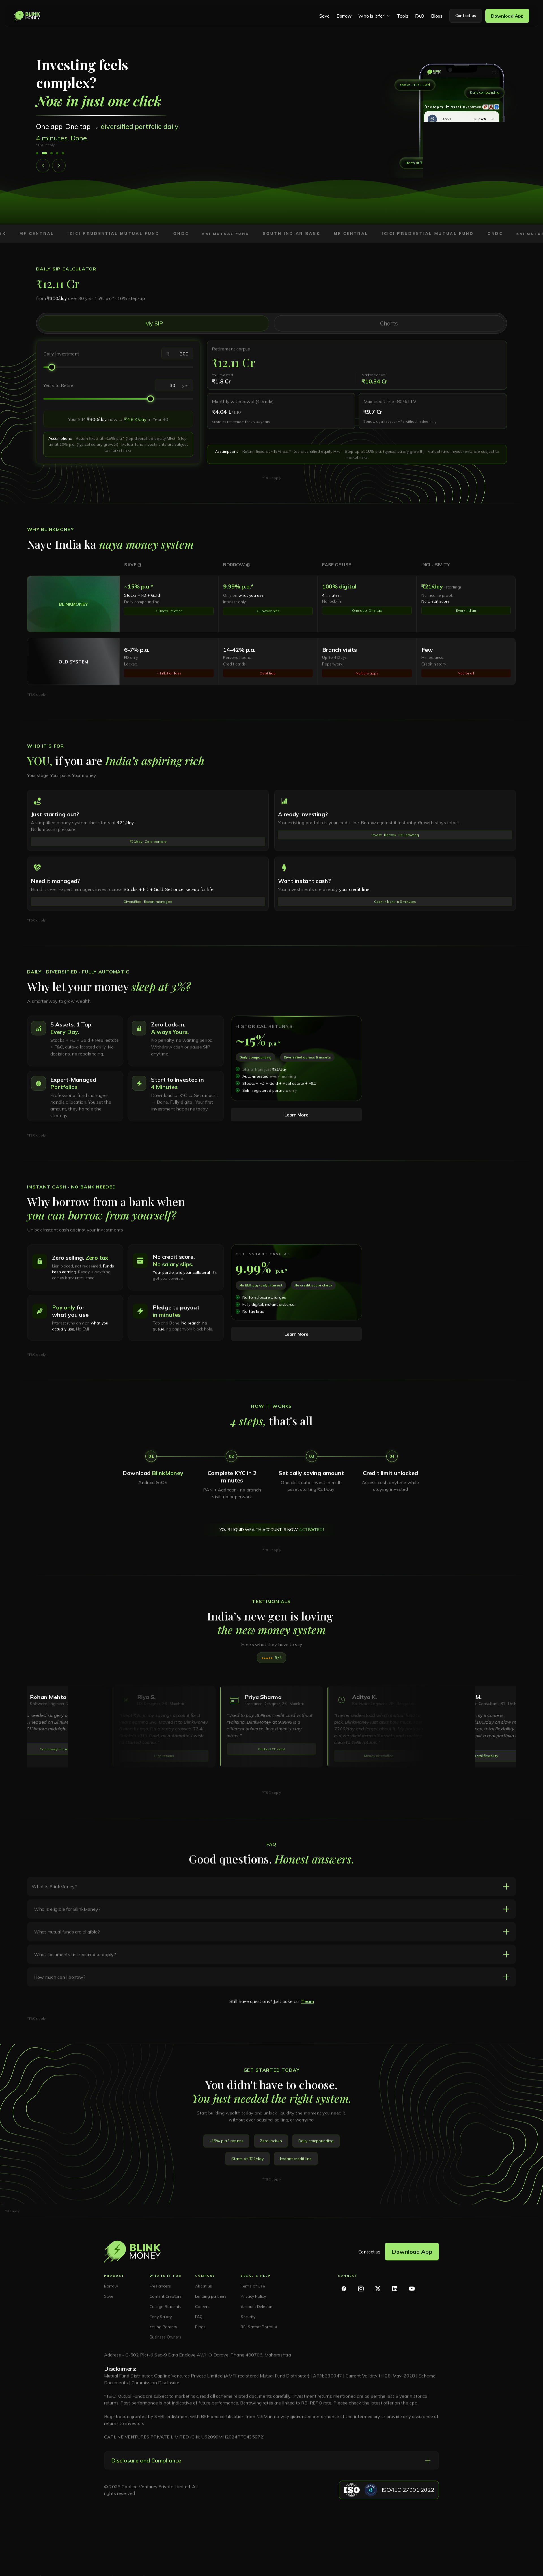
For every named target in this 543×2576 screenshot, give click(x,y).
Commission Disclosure (155, 2382)
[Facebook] (344, 2289)
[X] (378, 2289)
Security (248, 2317)
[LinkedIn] (395, 2289)
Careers (202, 2306)
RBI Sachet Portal (257, 2327)
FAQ (420, 16)
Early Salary (161, 2317)
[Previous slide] (43, 166)
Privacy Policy (253, 2296)
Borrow (344, 16)
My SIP (154, 323)
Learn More (296, 1115)
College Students (165, 2306)
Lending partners (211, 2296)
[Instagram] (361, 2289)
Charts (389, 323)
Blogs (437, 16)
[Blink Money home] (27, 16)
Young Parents (163, 2327)
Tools (403, 16)
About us (203, 2286)
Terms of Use (253, 2286)
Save (325, 16)
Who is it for (371, 16)
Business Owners (165, 2337)
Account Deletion (257, 2306)
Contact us (369, 2252)
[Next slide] (59, 166)
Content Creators (166, 2296)
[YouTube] (412, 2289)
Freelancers (160, 2286)
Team (308, 2001)
